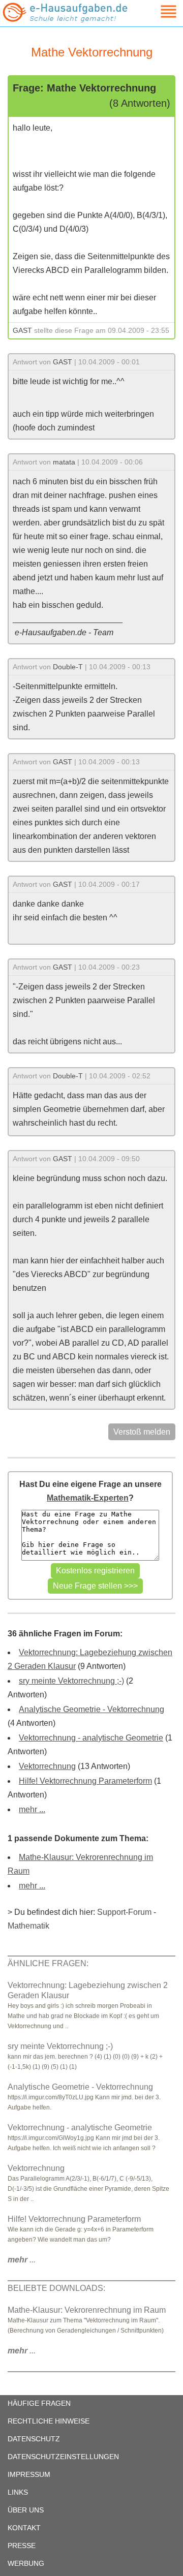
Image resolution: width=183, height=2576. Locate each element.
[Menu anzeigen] (157, 11)
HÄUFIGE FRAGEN (39, 2403)
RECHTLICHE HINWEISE (49, 2421)
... (22, 2260)
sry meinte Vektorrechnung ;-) (71, 1681)
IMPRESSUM (29, 2474)
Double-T (68, 667)
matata (64, 462)
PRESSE (22, 2546)
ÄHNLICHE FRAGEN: (48, 1963)
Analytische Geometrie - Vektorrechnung (91, 1709)
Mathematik (28, 1926)
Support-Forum (124, 1912)
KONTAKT (24, 2528)
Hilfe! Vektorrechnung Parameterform (85, 1781)
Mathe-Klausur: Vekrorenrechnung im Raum (87, 2310)
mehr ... (32, 1809)
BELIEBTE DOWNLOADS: (56, 2288)
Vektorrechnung (47, 1766)
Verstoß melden (142, 1432)
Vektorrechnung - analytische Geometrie (91, 1738)
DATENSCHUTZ (34, 2439)
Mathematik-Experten (88, 1498)
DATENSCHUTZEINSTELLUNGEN (63, 2457)
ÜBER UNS (26, 2510)
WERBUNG (26, 2563)
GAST (22, 330)
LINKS (18, 2492)
